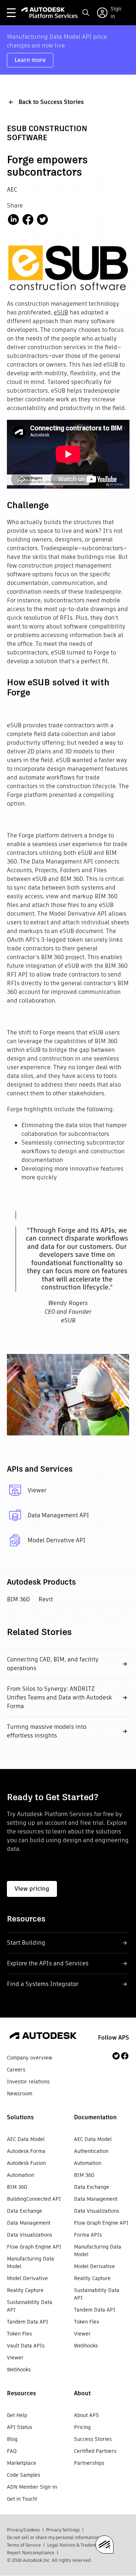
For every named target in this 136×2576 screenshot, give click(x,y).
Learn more (30, 60)
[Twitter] (116, 2056)
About (82, 2393)
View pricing (32, 1889)
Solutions (20, 2117)
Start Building (26, 1943)
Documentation (95, 2117)
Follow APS (114, 2038)
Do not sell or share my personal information (53, 2537)
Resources (21, 2393)
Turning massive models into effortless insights (47, 1731)
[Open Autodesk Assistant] (104, 2544)
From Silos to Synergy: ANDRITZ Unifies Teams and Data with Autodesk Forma (59, 1697)
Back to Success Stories (51, 102)
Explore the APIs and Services (48, 1963)
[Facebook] (125, 2056)
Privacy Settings (63, 2530)
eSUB (61, 312)
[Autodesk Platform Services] (50, 13)
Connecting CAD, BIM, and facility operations (53, 1664)
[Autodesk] (43, 2037)
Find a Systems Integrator (43, 1984)
